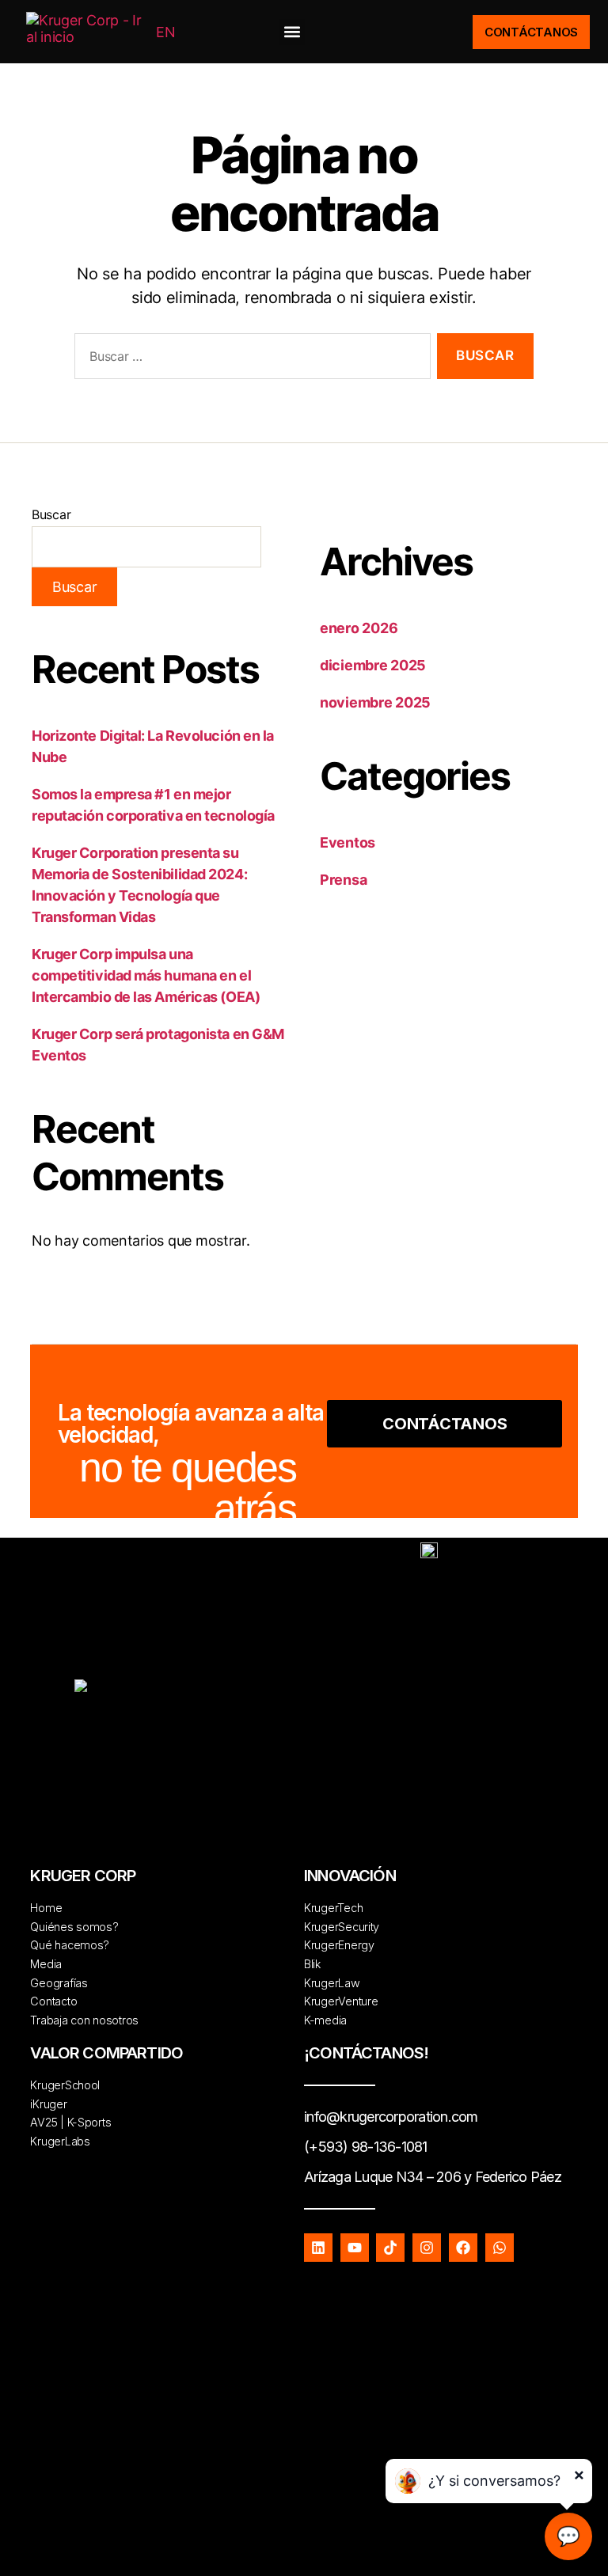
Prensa (343, 880)
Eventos (348, 842)
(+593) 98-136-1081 (366, 2147)
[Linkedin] (318, 2248)
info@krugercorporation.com (391, 2117)
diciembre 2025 (373, 665)
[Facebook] (463, 2248)
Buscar (51, 514)
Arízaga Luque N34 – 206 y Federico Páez (433, 2177)
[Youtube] (355, 2248)
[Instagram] (427, 2248)
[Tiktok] (390, 2248)
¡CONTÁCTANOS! (366, 2053)
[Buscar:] (249, 360)
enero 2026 (359, 628)
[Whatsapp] (500, 2248)
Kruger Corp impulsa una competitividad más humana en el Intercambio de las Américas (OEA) (146, 975)
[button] (292, 32)
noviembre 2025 (375, 702)
